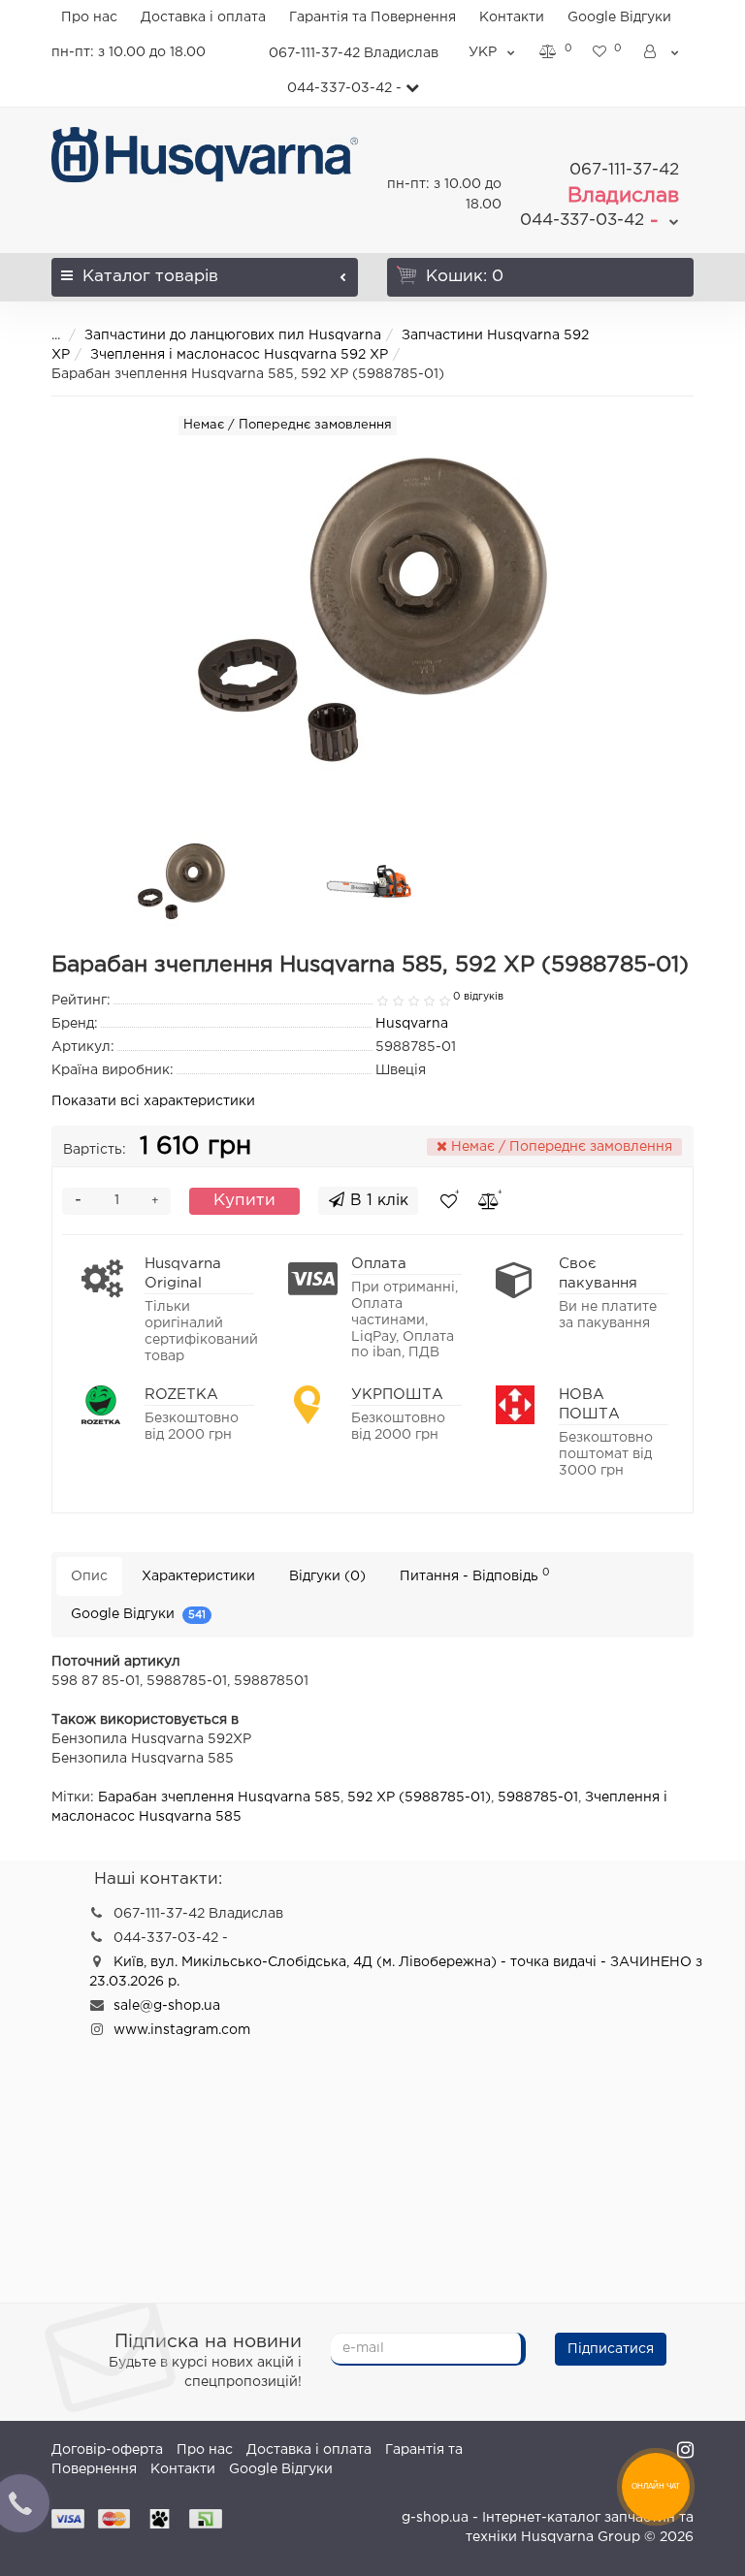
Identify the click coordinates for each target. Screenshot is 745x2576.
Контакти (512, 17)
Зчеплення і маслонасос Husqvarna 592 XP (239, 355)
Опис (89, 1576)
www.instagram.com (182, 2030)
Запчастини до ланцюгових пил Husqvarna (233, 335)
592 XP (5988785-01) (419, 1797)
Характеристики (198, 1576)
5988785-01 (538, 1797)
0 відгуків (478, 997)
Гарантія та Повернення (372, 17)
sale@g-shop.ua (167, 2006)
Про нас (89, 17)
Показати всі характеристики (153, 1101)
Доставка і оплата (203, 17)
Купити (244, 1201)
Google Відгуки (619, 17)
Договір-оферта (107, 2450)
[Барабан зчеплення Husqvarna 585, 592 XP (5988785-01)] (181, 881)
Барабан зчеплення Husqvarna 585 (219, 1797)
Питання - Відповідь (475, 1575)
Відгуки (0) (327, 1576)
